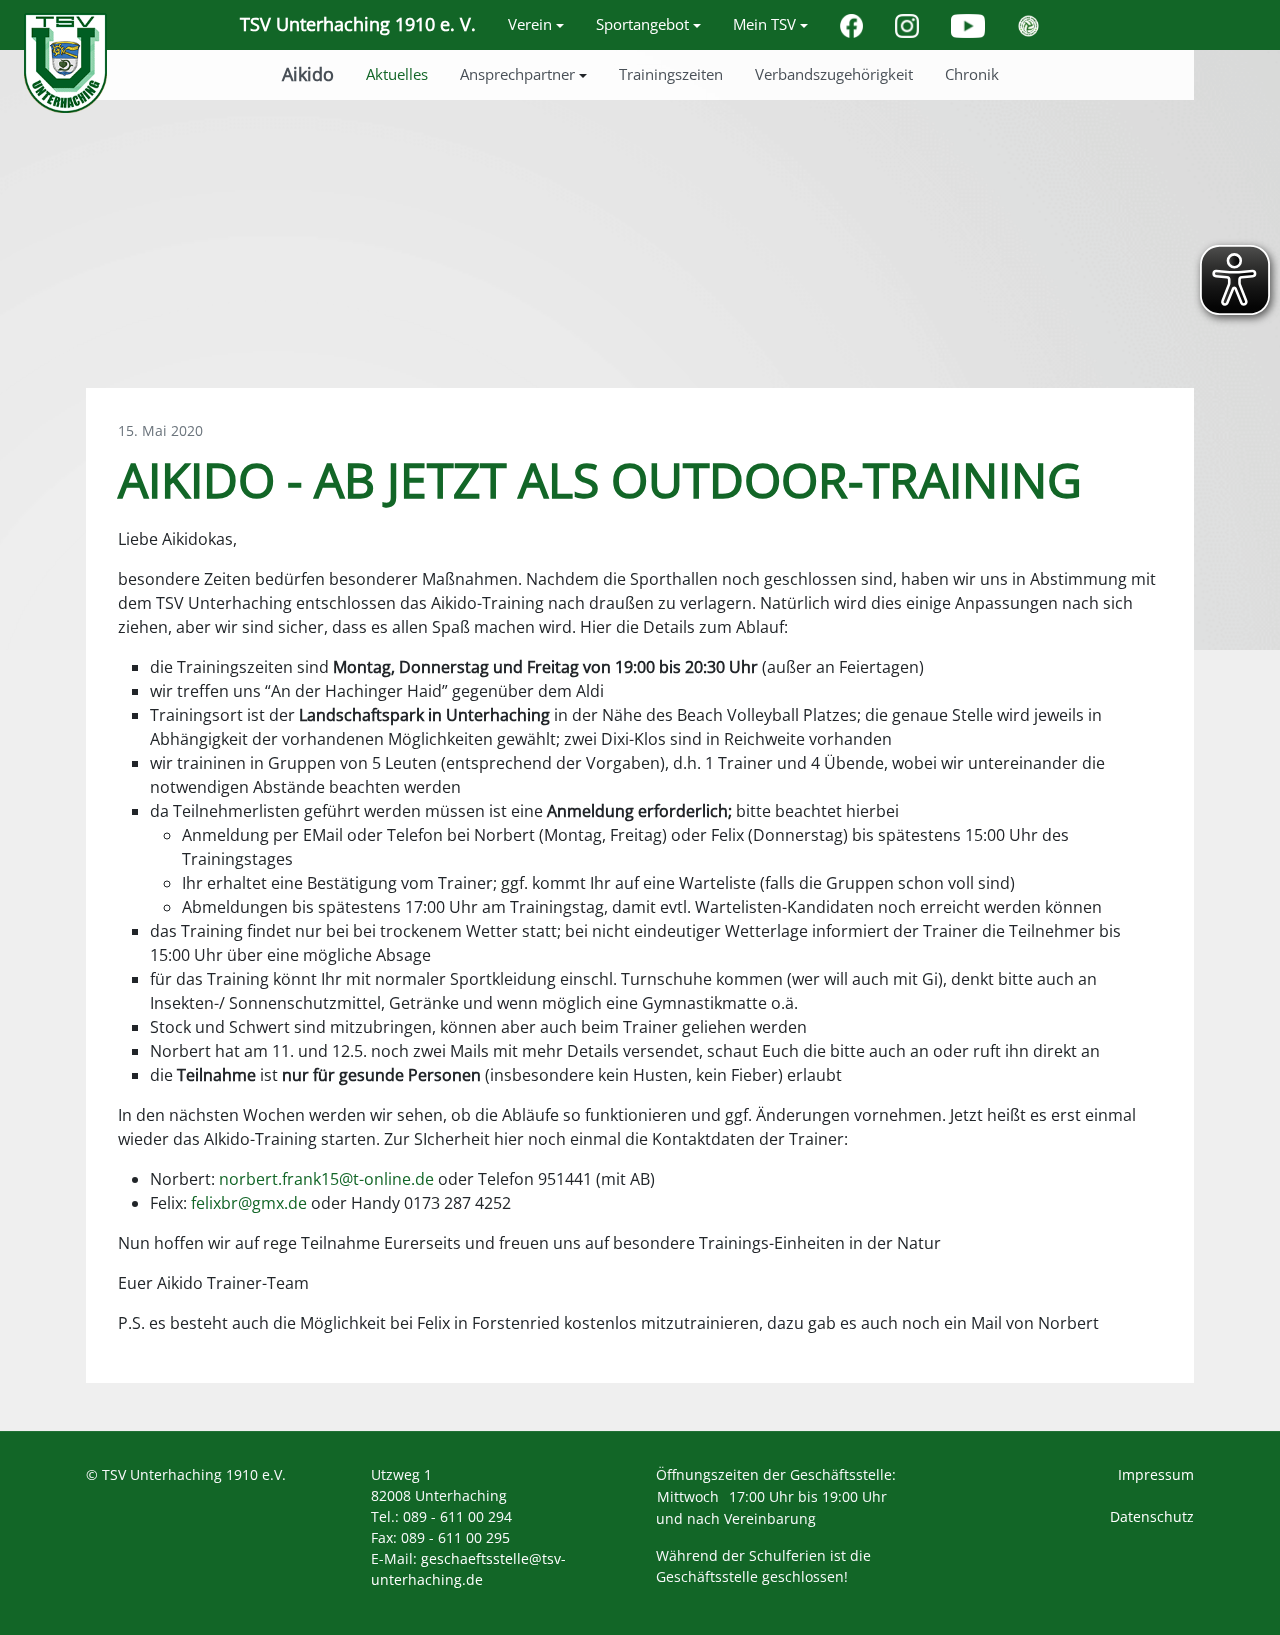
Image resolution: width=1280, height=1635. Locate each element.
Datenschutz (1152, 1516)
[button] (536, 25)
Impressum (1156, 1474)
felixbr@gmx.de (249, 1203)
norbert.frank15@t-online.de (326, 1179)
